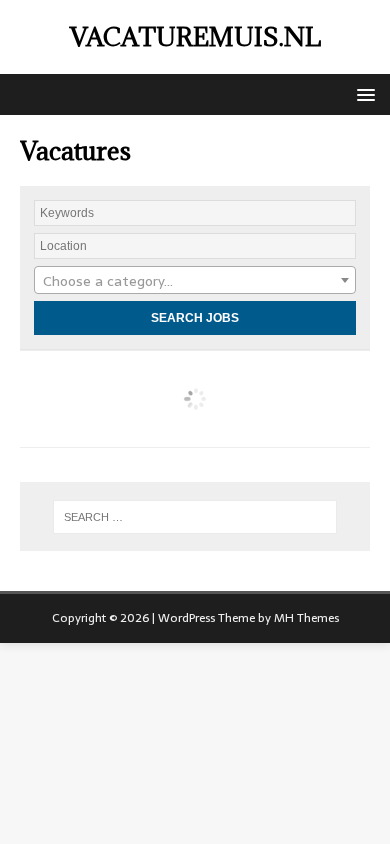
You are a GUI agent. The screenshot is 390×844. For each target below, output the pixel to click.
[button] (362, 93)
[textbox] (195, 281)
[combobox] (195, 280)
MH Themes (306, 618)
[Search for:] (195, 517)
